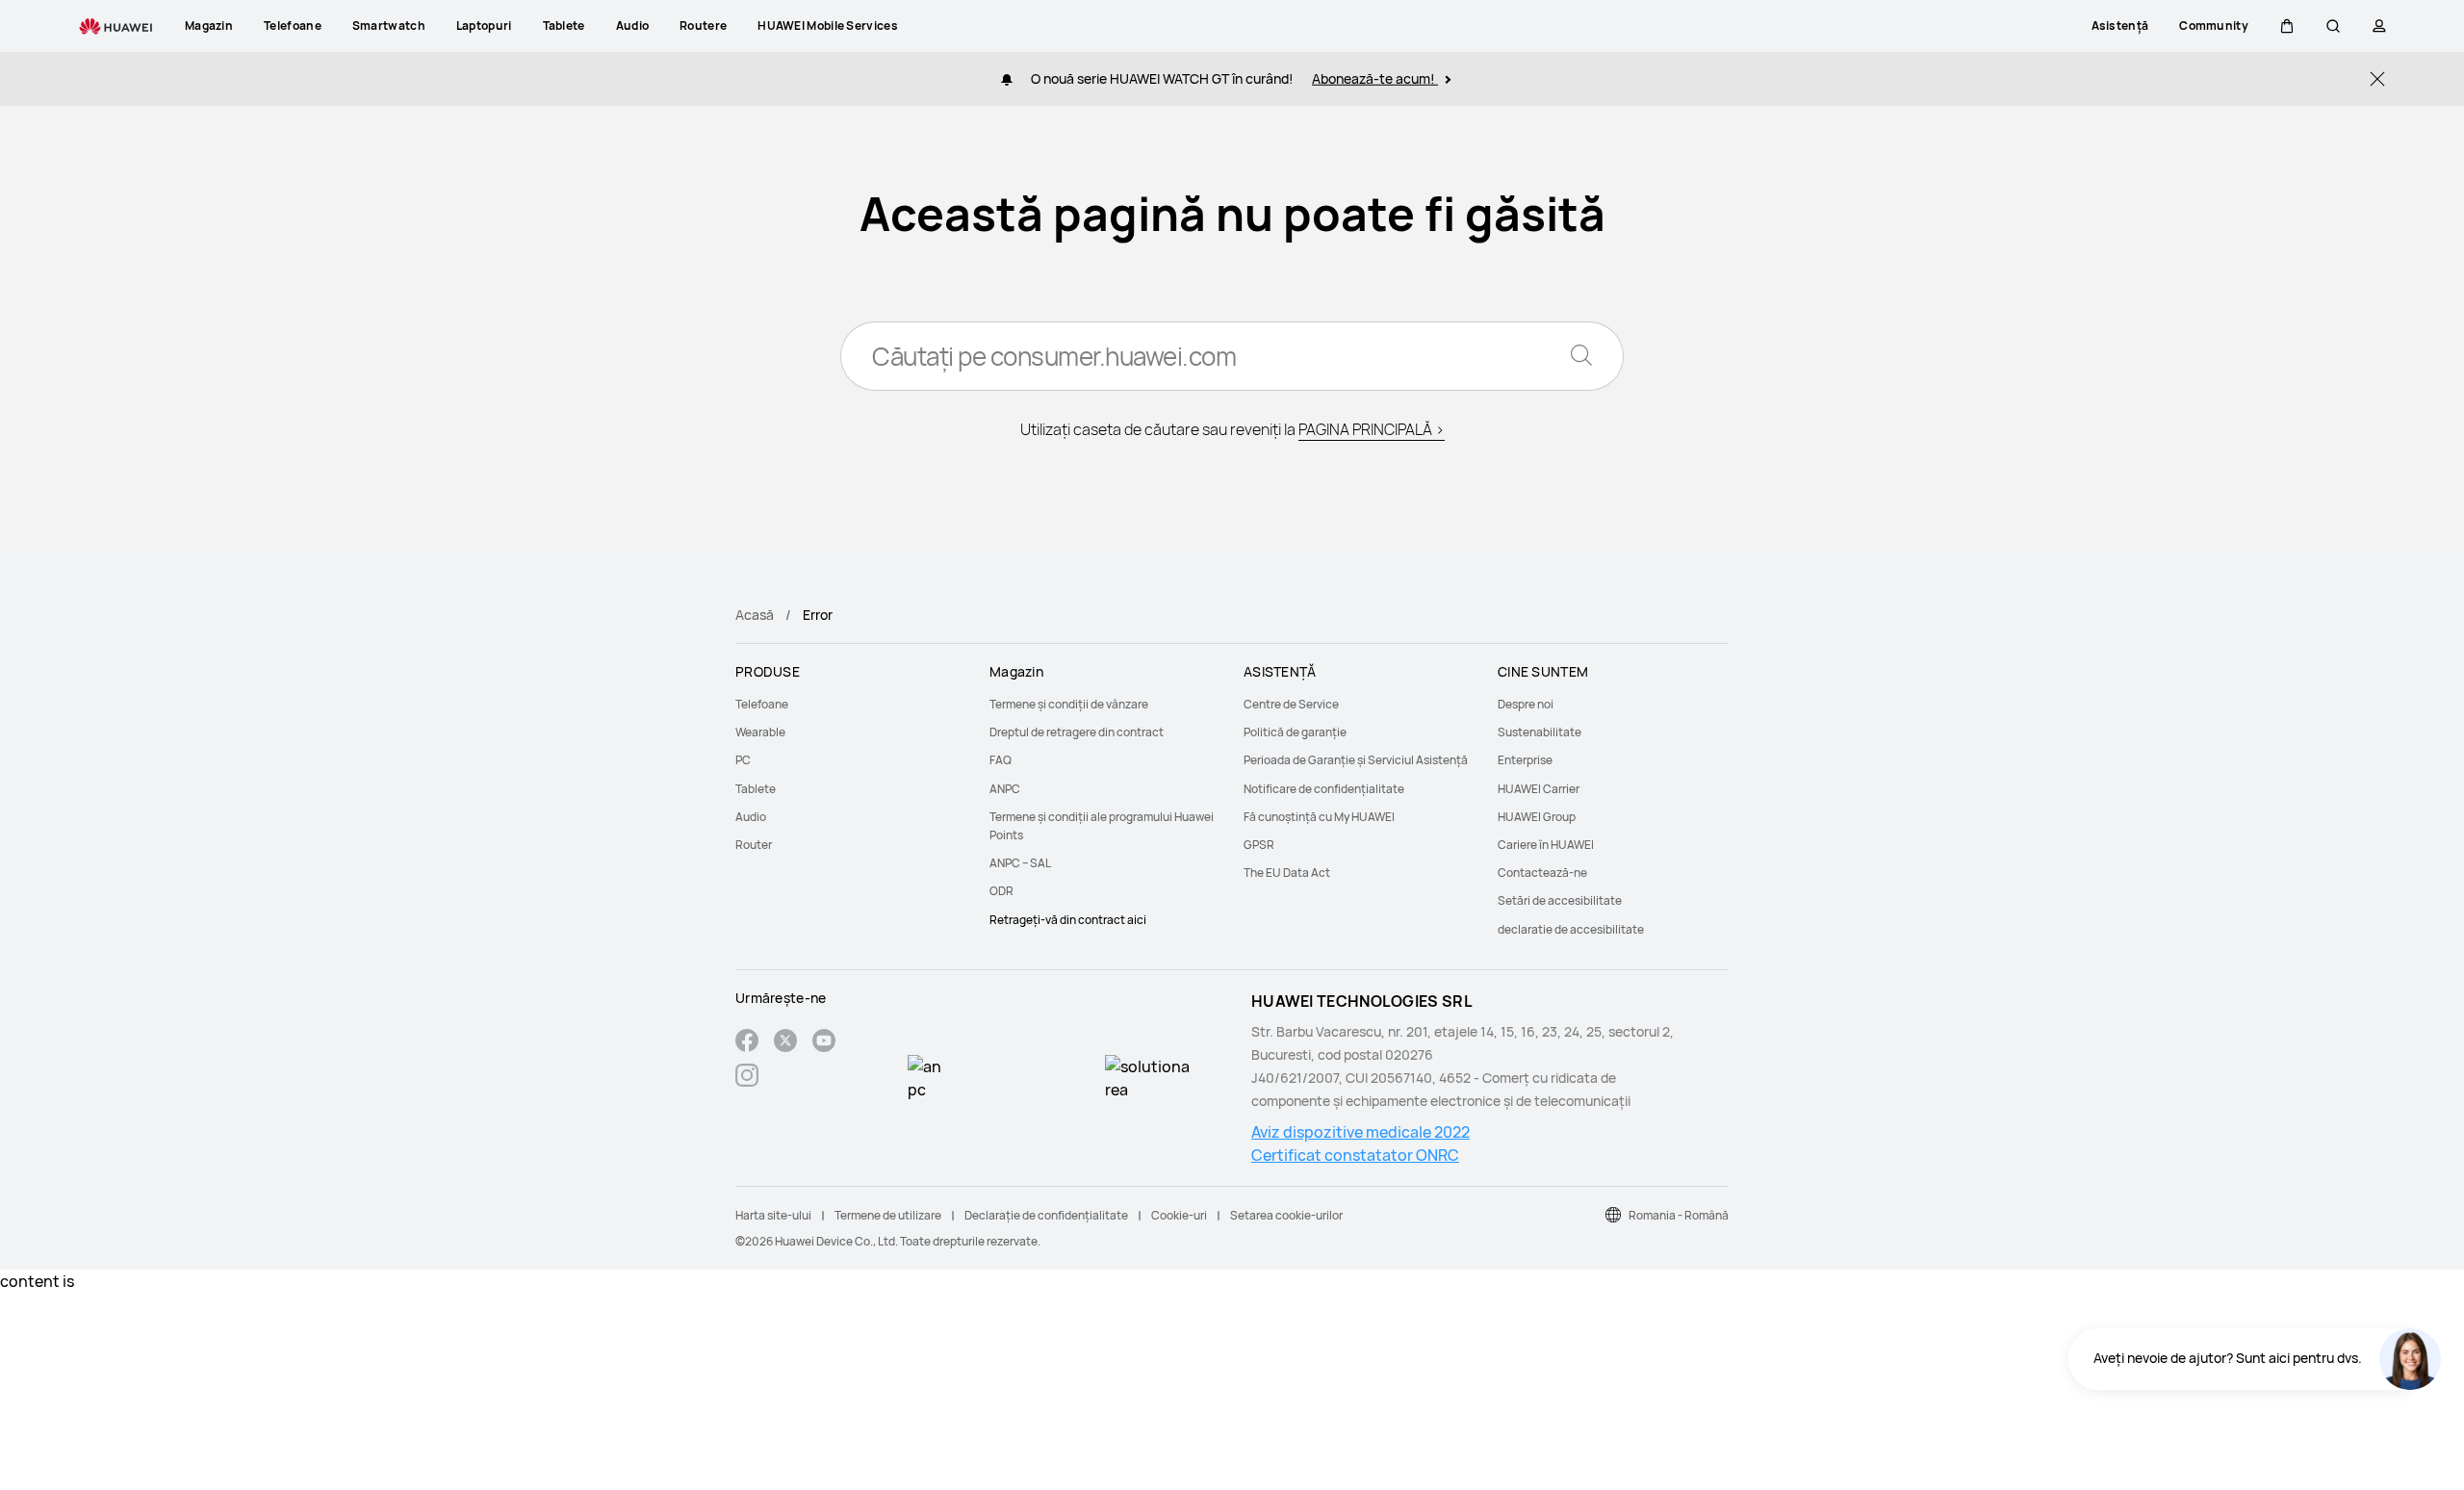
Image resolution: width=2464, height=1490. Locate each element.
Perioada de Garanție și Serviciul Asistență (1356, 760)
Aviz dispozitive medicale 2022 (1360, 1132)
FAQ (1001, 760)
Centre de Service (1291, 704)
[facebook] (747, 1043)
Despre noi (1526, 704)
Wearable (760, 732)
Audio (751, 817)
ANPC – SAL (1020, 863)
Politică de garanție (1295, 732)
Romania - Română (1679, 1215)
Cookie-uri (1179, 1215)
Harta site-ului (773, 1215)
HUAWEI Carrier (1539, 789)
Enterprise (1525, 760)
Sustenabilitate (1540, 732)
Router (754, 845)
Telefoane (762, 704)
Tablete (756, 789)
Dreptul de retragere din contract (1077, 732)
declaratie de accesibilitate (1571, 929)
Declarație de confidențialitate (1046, 1215)
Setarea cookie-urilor (1286, 1215)
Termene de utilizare (888, 1215)
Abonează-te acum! (1375, 78)
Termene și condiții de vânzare (1069, 704)
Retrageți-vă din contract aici (1068, 920)
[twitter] (785, 1043)
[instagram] (747, 1078)
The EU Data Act (1287, 873)
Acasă (755, 615)
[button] (2287, 26)
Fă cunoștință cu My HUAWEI (1319, 817)
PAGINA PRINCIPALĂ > (1372, 429)
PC (743, 760)
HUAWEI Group (1537, 817)
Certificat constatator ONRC (1355, 1155)
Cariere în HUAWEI (1546, 845)
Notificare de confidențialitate (1324, 789)
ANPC (1005, 789)
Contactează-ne (1542, 873)
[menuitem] (851, 704)
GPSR (1259, 845)
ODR (1001, 891)
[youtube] (824, 1043)
